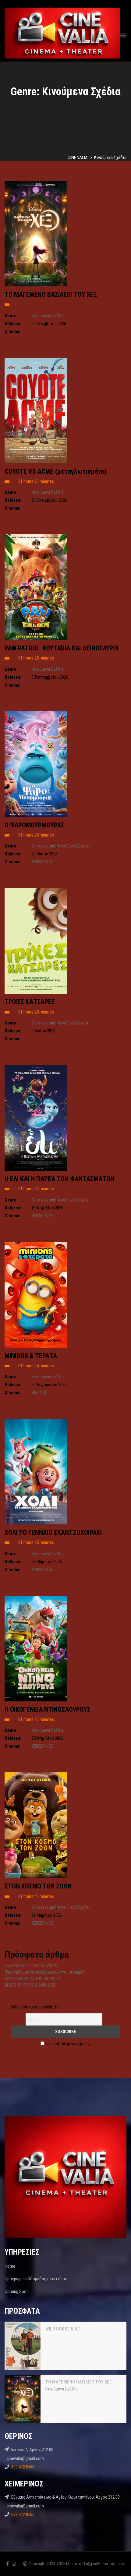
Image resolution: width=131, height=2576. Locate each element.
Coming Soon (17, 2291)
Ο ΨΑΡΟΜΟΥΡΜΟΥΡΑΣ (34, 825)
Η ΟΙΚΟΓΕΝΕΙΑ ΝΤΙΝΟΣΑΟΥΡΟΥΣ (48, 1709)
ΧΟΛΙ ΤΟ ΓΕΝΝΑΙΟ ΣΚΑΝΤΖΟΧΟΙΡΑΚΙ (53, 1532)
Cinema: (12, 331)
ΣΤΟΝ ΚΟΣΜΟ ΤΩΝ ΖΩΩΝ (38, 1886)
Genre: (11, 316)
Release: (13, 324)
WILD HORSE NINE (63, 2329)
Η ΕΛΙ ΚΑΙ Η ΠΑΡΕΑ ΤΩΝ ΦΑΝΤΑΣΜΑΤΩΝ (59, 1179)
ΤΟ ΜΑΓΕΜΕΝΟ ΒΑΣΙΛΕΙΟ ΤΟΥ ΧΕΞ (51, 294)
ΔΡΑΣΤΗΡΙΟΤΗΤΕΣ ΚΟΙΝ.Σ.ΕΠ (30, 1985)
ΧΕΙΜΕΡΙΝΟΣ (42, 862)
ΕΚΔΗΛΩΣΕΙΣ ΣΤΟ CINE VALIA (31, 1966)
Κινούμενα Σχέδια (48, 316)
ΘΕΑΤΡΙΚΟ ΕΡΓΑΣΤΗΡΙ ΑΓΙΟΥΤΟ (32, 1979)
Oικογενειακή (44, 846)
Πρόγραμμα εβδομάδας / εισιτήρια (36, 2279)
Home (10, 2266)
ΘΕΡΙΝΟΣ (39, 1392)
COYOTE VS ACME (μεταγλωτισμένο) (55, 471)
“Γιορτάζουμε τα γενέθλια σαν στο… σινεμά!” (45, 1972)
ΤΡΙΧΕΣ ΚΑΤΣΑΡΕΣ (30, 1002)
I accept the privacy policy (67, 2044)
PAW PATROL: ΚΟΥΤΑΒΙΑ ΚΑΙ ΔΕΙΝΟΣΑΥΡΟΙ (62, 648)
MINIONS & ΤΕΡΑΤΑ (31, 1356)
